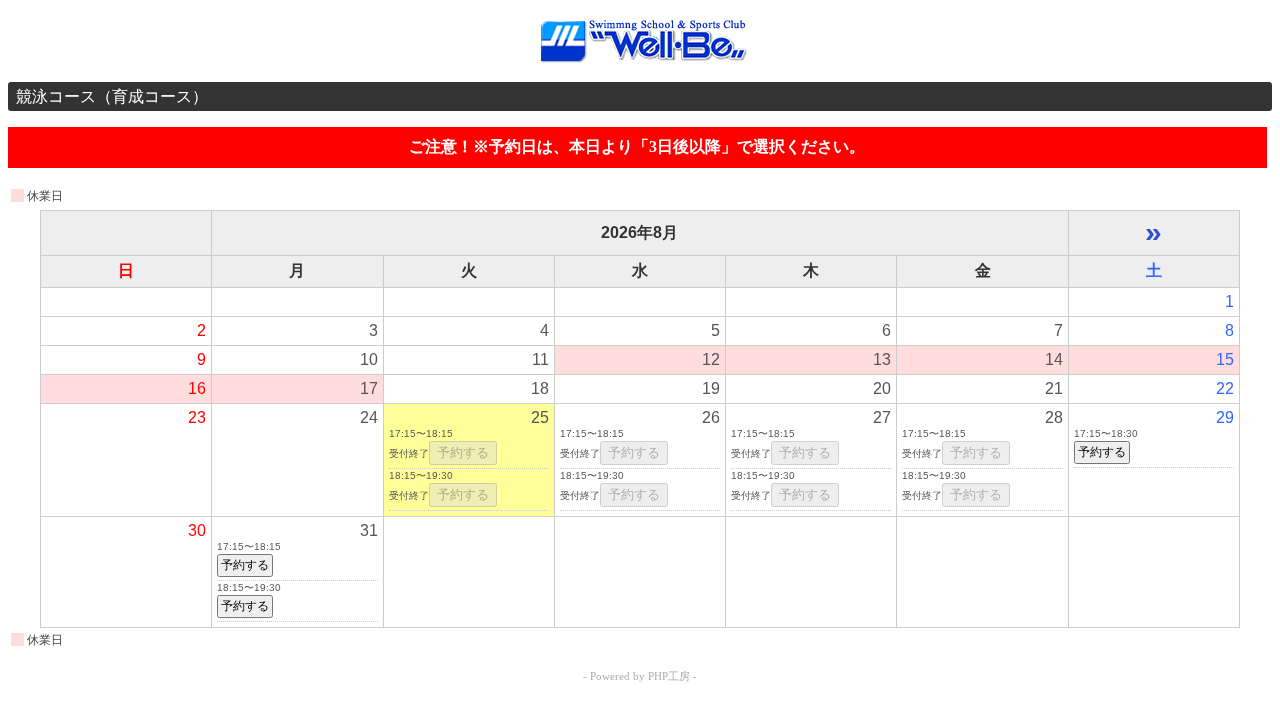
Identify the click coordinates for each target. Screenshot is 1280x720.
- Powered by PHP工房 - (640, 676)
